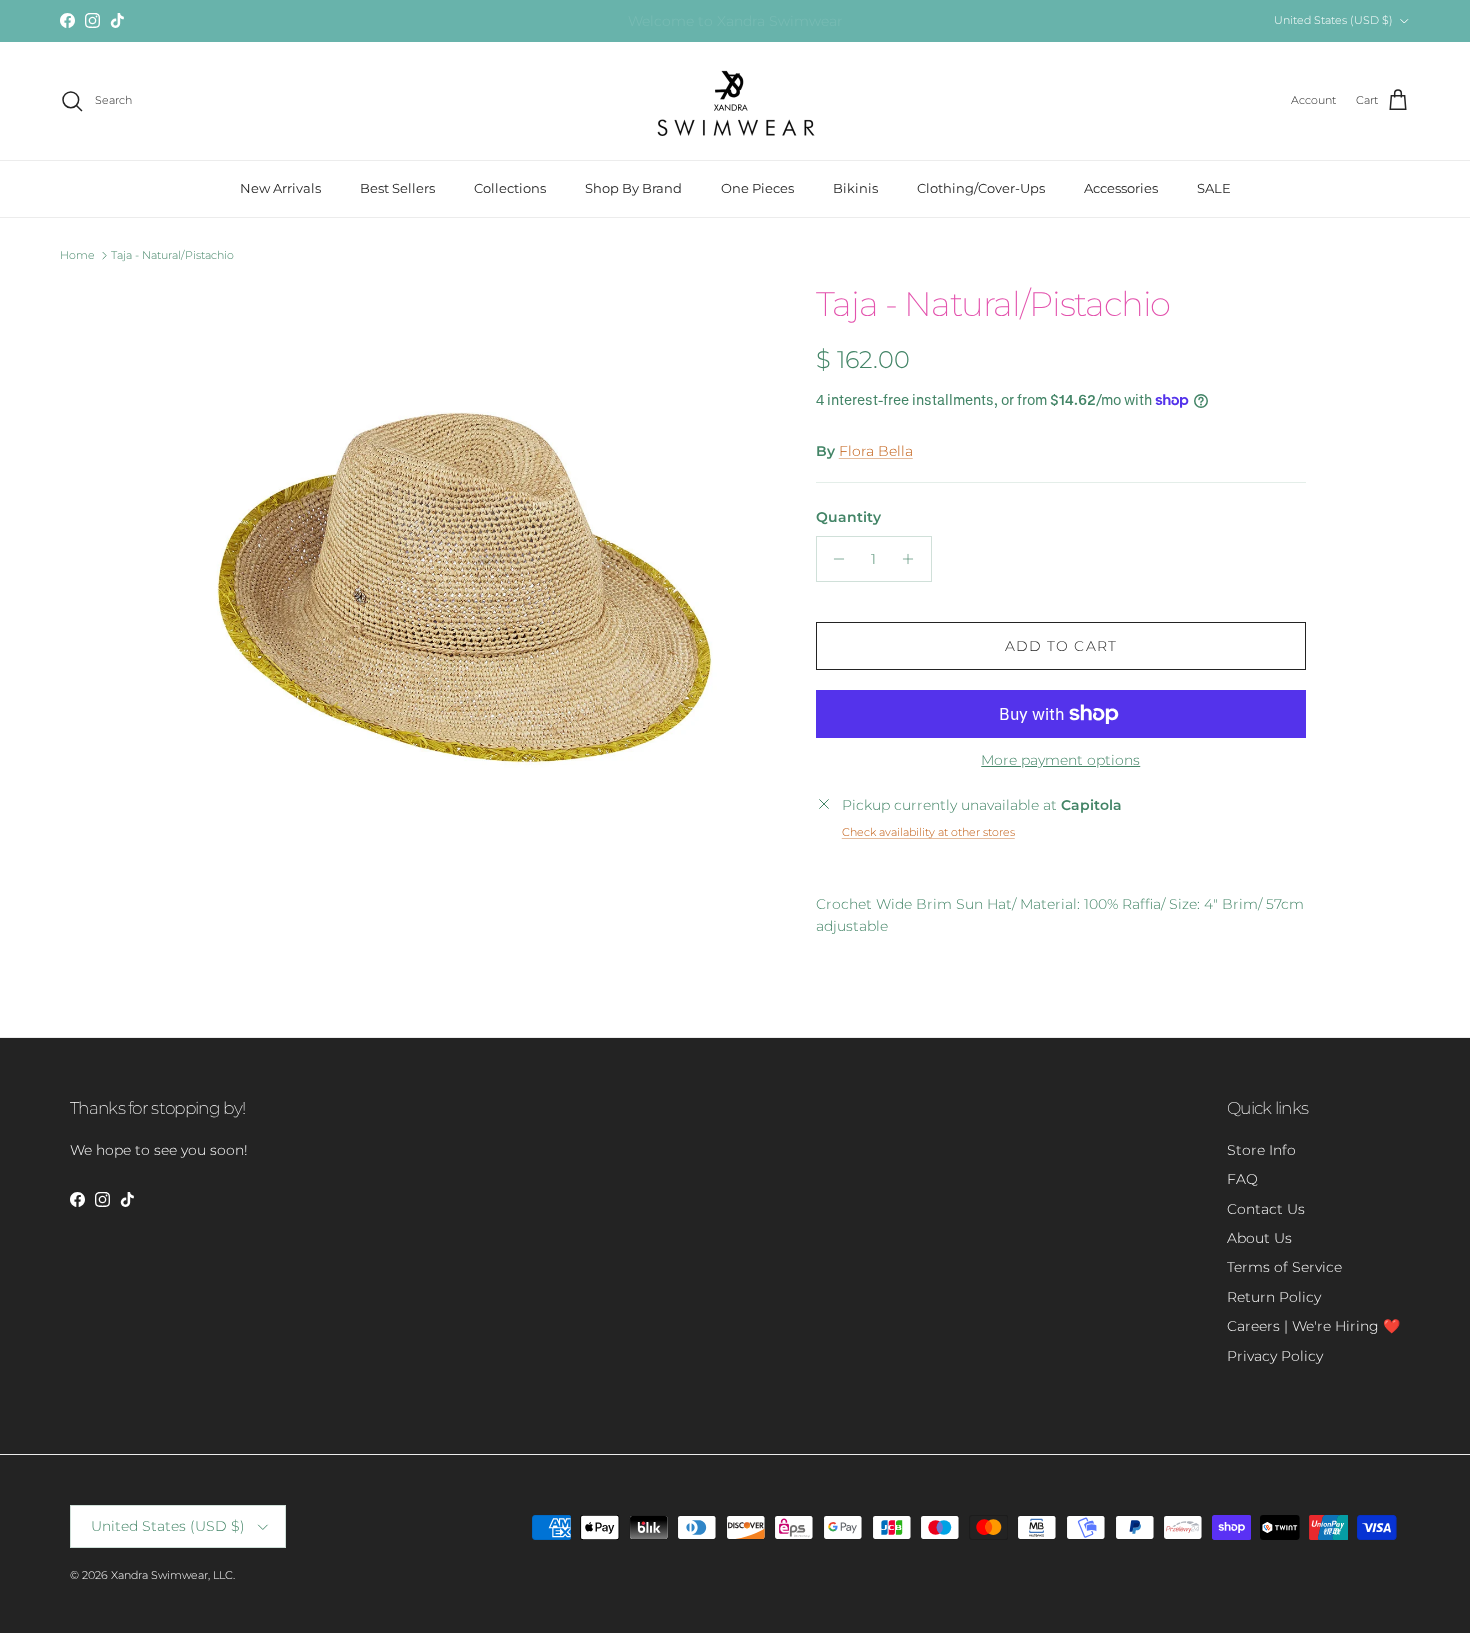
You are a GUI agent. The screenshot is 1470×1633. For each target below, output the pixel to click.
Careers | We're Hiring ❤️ (1313, 1326)
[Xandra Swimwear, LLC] (735, 101)
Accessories (1121, 188)
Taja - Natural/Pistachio (172, 255)
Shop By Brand (633, 188)
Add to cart (1061, 646)
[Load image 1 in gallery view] (468, 588)
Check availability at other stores (928, 832)
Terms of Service (1284, 1267)
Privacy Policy (1275, 1356)
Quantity (848, 517)
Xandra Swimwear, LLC (172, 1575)
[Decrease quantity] (834, 559)
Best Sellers (397, 188)
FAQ (1242, 1179)
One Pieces (757, 188)
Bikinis (855, 188)
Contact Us (1266, 1209)
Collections (510, 188)
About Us (1259, 1238)
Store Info (1261, 1150)
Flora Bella (876, 451)
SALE (1214, 188)
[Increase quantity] (913, 559)
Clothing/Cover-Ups (981, 188)
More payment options (1060, 760)
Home (77, 255)
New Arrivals (280, 188)
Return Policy (1274, 1297)
